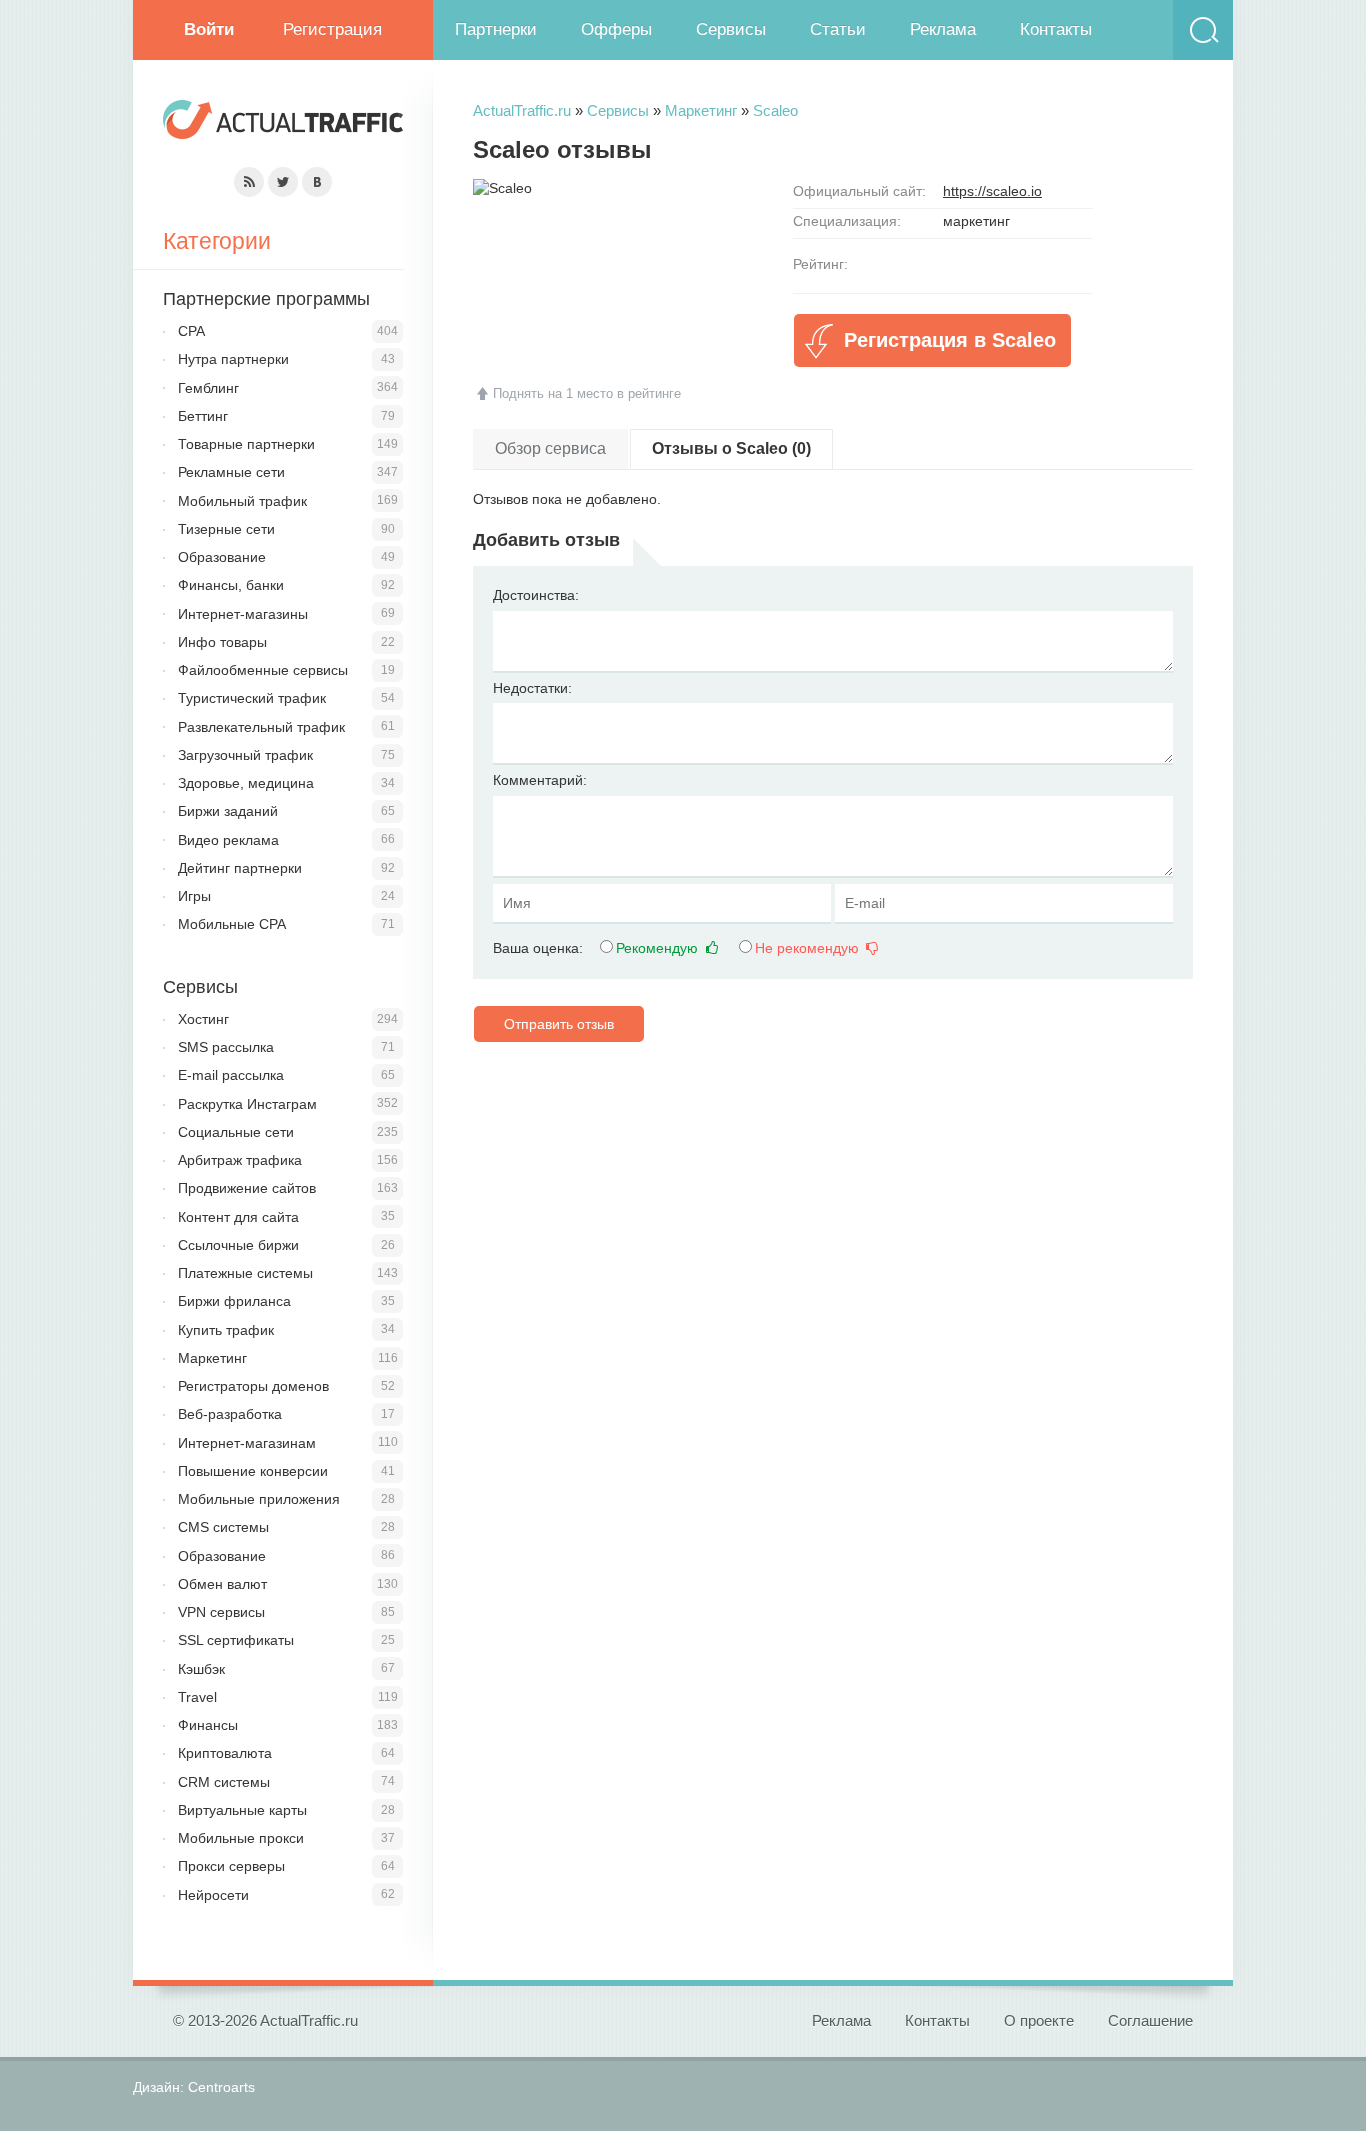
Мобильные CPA (232, 924)
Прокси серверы (231, 1866)
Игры (194, 896)
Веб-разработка (230, 1414)
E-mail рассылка (231, 1075)
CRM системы (224, 1782)
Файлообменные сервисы (263, 670)
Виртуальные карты (242, 1810)
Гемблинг (208, 388)
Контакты (1056, 29)
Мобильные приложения (259, 1499)
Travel (197, 1697)
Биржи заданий (228, 811)
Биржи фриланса (234, 1301)
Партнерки (496, 29)
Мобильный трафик (242, 501)
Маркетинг (701, 110)
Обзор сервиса (550, 448)
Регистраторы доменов (253, 1386)
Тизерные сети (226, 529)
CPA (191, 331)
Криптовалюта (225, 1753)
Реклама (943, 29)
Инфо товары (222, 642)
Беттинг (203, 416)
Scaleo (775, 110)
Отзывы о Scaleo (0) (731, 448)
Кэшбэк (201, 1669)
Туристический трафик (252, 698)
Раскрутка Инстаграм (247, 1104)
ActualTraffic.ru (522, 110)
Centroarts (221, 2087)
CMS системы (223, 1527)
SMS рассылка (226, 1047)
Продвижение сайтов (247, 1188)
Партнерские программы (266, 299)
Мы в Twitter (283, 182)
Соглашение (1150, 2020)
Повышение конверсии (253, 1471)
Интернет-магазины (243, 614)
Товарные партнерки (246, 444)
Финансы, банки (231, 585)
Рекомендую (659, 948)
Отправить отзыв (559, 1024)
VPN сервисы (221, 1612)
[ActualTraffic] (283, 122)
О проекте (1039, 2020)
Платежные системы (245, 1273)
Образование (222, 557)
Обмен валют (222, 1584)
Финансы (208, 1725)
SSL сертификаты (236, 1640)
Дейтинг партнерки (240, 868)
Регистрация (332, 29)
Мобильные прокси (241, 1838)
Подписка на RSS (249, 182)
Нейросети (213, 1895)
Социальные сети (236, 1132)
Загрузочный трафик (245, 755)
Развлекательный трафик (261, 727)
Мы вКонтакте (317, 182)
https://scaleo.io (992, 191)
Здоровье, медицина (246, 783)
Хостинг (203, 1019)
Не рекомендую (809, 948)
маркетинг (976, 221)
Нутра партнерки (233, 359)
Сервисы (731, 29)
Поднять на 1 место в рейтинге (587, 393)
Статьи (838, 29)
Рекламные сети (231, 472)
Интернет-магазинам (247, 1443)
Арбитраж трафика (240, 1160)
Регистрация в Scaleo (950, 340)
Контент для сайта (238, 1217)
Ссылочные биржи (238, 1245)
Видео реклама (228, 840)
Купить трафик (226, 1330)
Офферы (616, 29)
